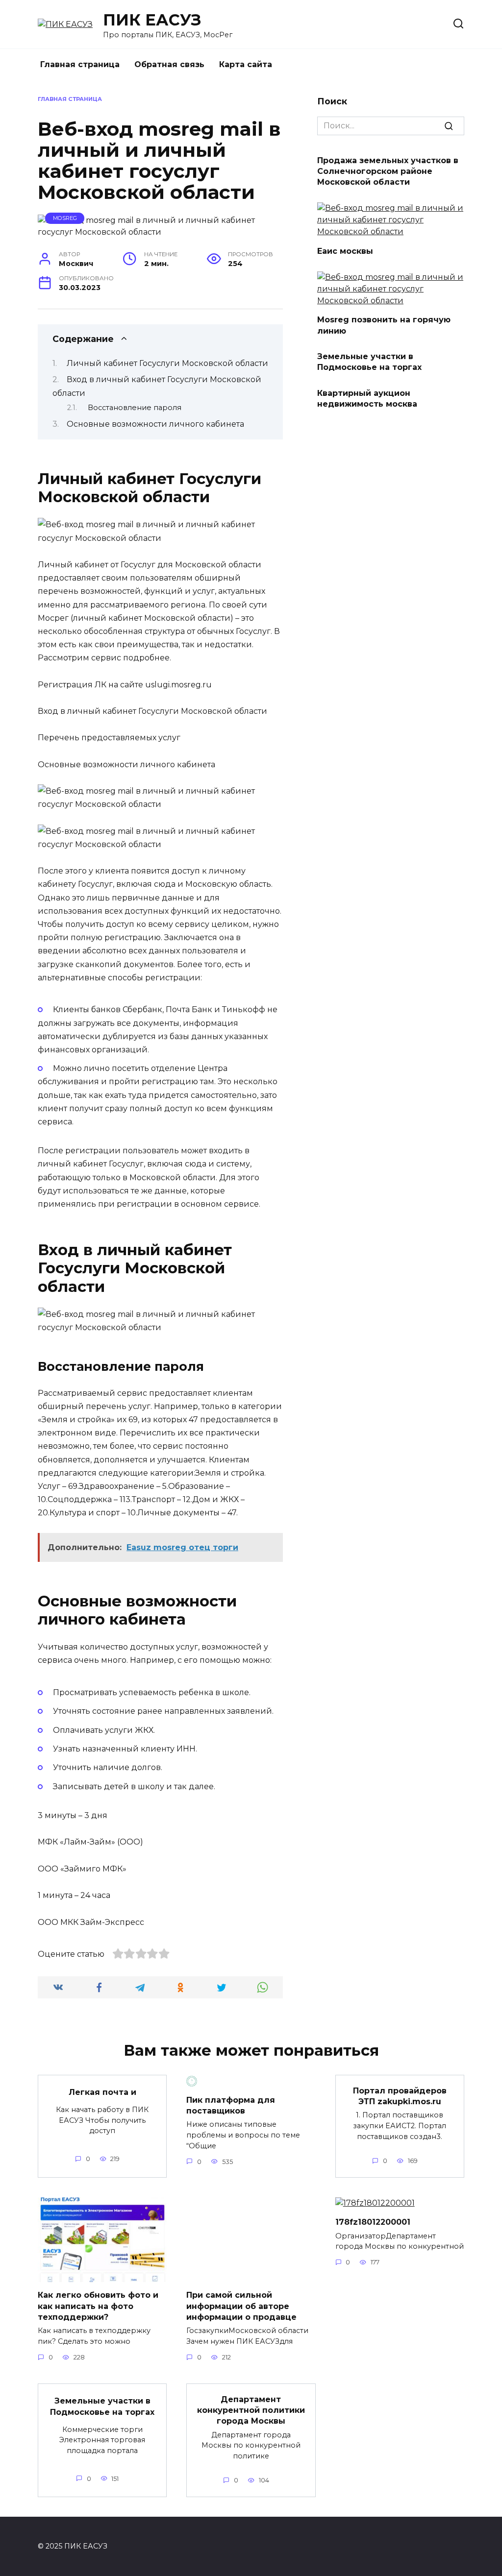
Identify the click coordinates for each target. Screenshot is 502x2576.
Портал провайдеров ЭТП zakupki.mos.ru (400, 2096)
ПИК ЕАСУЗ (152, 20)
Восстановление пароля (135, 408)
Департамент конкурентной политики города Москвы (251, 2410)
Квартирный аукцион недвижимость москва (367, 398)
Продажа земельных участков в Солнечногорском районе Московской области (388, 171)
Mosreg (65, 218)
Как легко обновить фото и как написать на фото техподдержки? (98, 2306)
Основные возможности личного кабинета (155, 424)
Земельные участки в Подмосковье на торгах (369, 362)
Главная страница (80, 64)
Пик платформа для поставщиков (231, 2105)
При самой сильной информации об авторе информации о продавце (241, 2306)
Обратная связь (169, 64)
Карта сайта (246, 64)
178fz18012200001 (373, 2222)
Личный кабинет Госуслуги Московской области (167, 363)
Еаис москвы (345, 251)
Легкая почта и (102, 2092)
